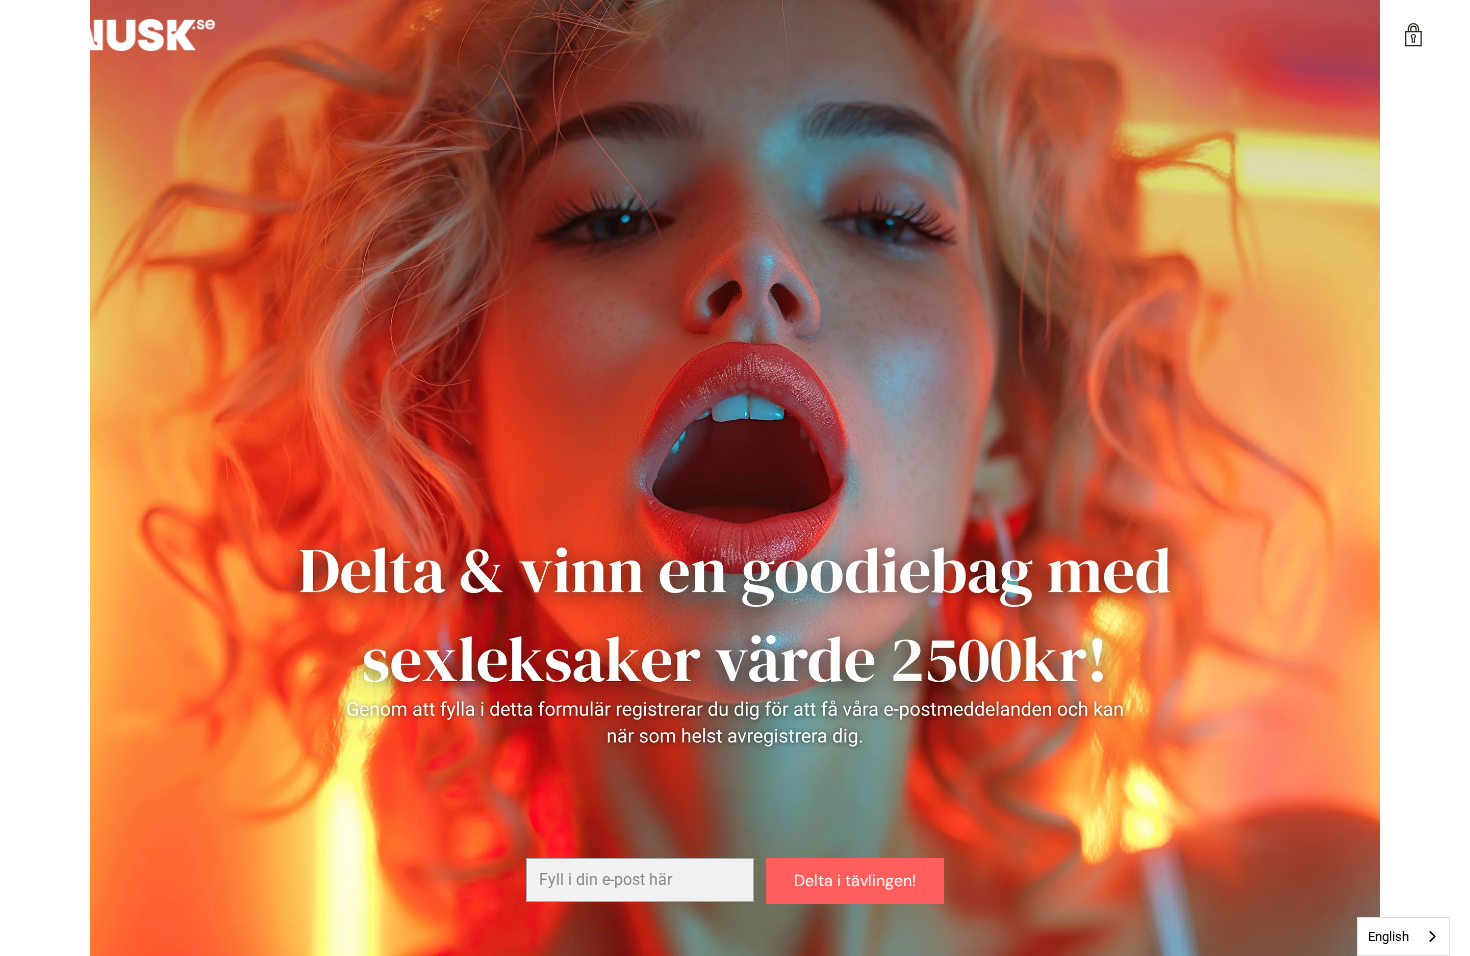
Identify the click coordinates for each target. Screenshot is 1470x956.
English (1388, 936)
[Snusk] (130, 35)
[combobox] (1403, 936)
